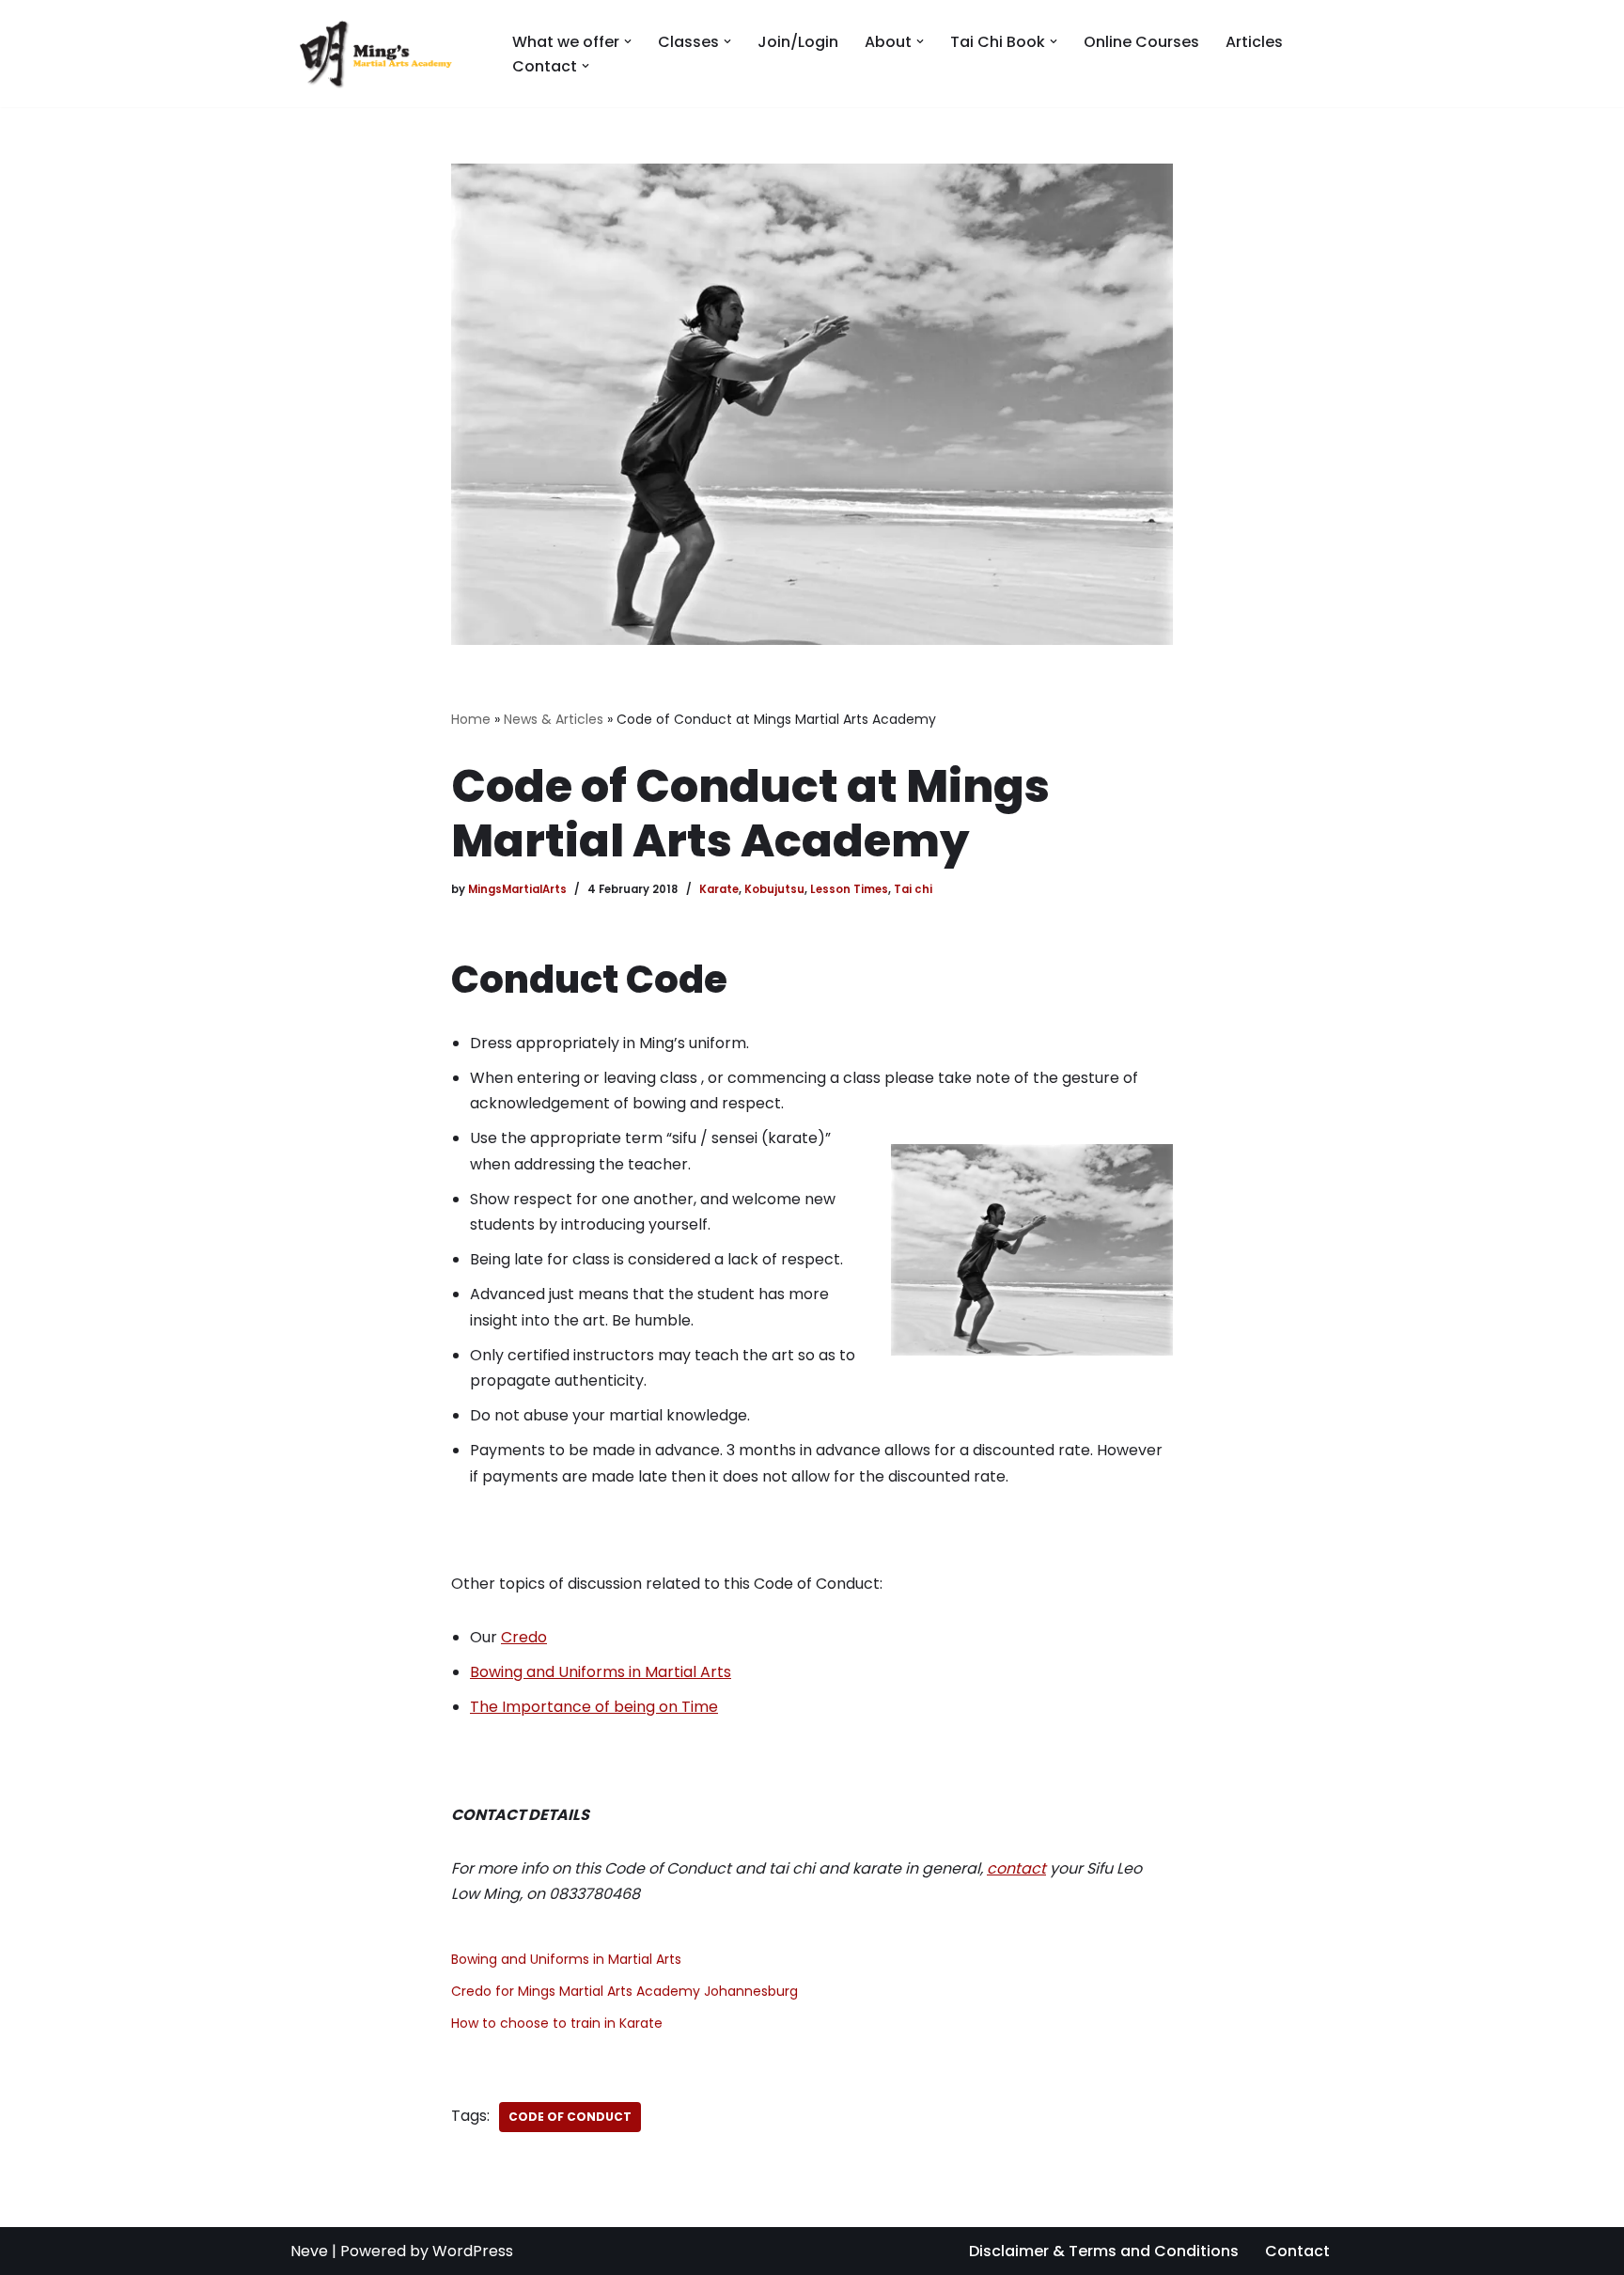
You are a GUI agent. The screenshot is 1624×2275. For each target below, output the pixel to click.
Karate (719, 889)
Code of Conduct (570, 2117)
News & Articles (554, 719)
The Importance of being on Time (594, 1707)
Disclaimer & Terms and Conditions (1104, 2251)
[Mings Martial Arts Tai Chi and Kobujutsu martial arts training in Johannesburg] (385, 54)
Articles (1254, 42)
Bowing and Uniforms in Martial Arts (601, 1672)
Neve (309, 2251)
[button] (628, 41)
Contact (1297, 2251)
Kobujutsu (774, 889)
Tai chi (913, 889)
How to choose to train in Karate (557, 2023)
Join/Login (798, 42)
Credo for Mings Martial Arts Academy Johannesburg (625, 1991)
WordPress (473, 2251)
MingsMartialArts (517, 889)
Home (471, 719)
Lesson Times (849, 889)
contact (1016, 1868)
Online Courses (1141, 42)
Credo (524, 1637)
